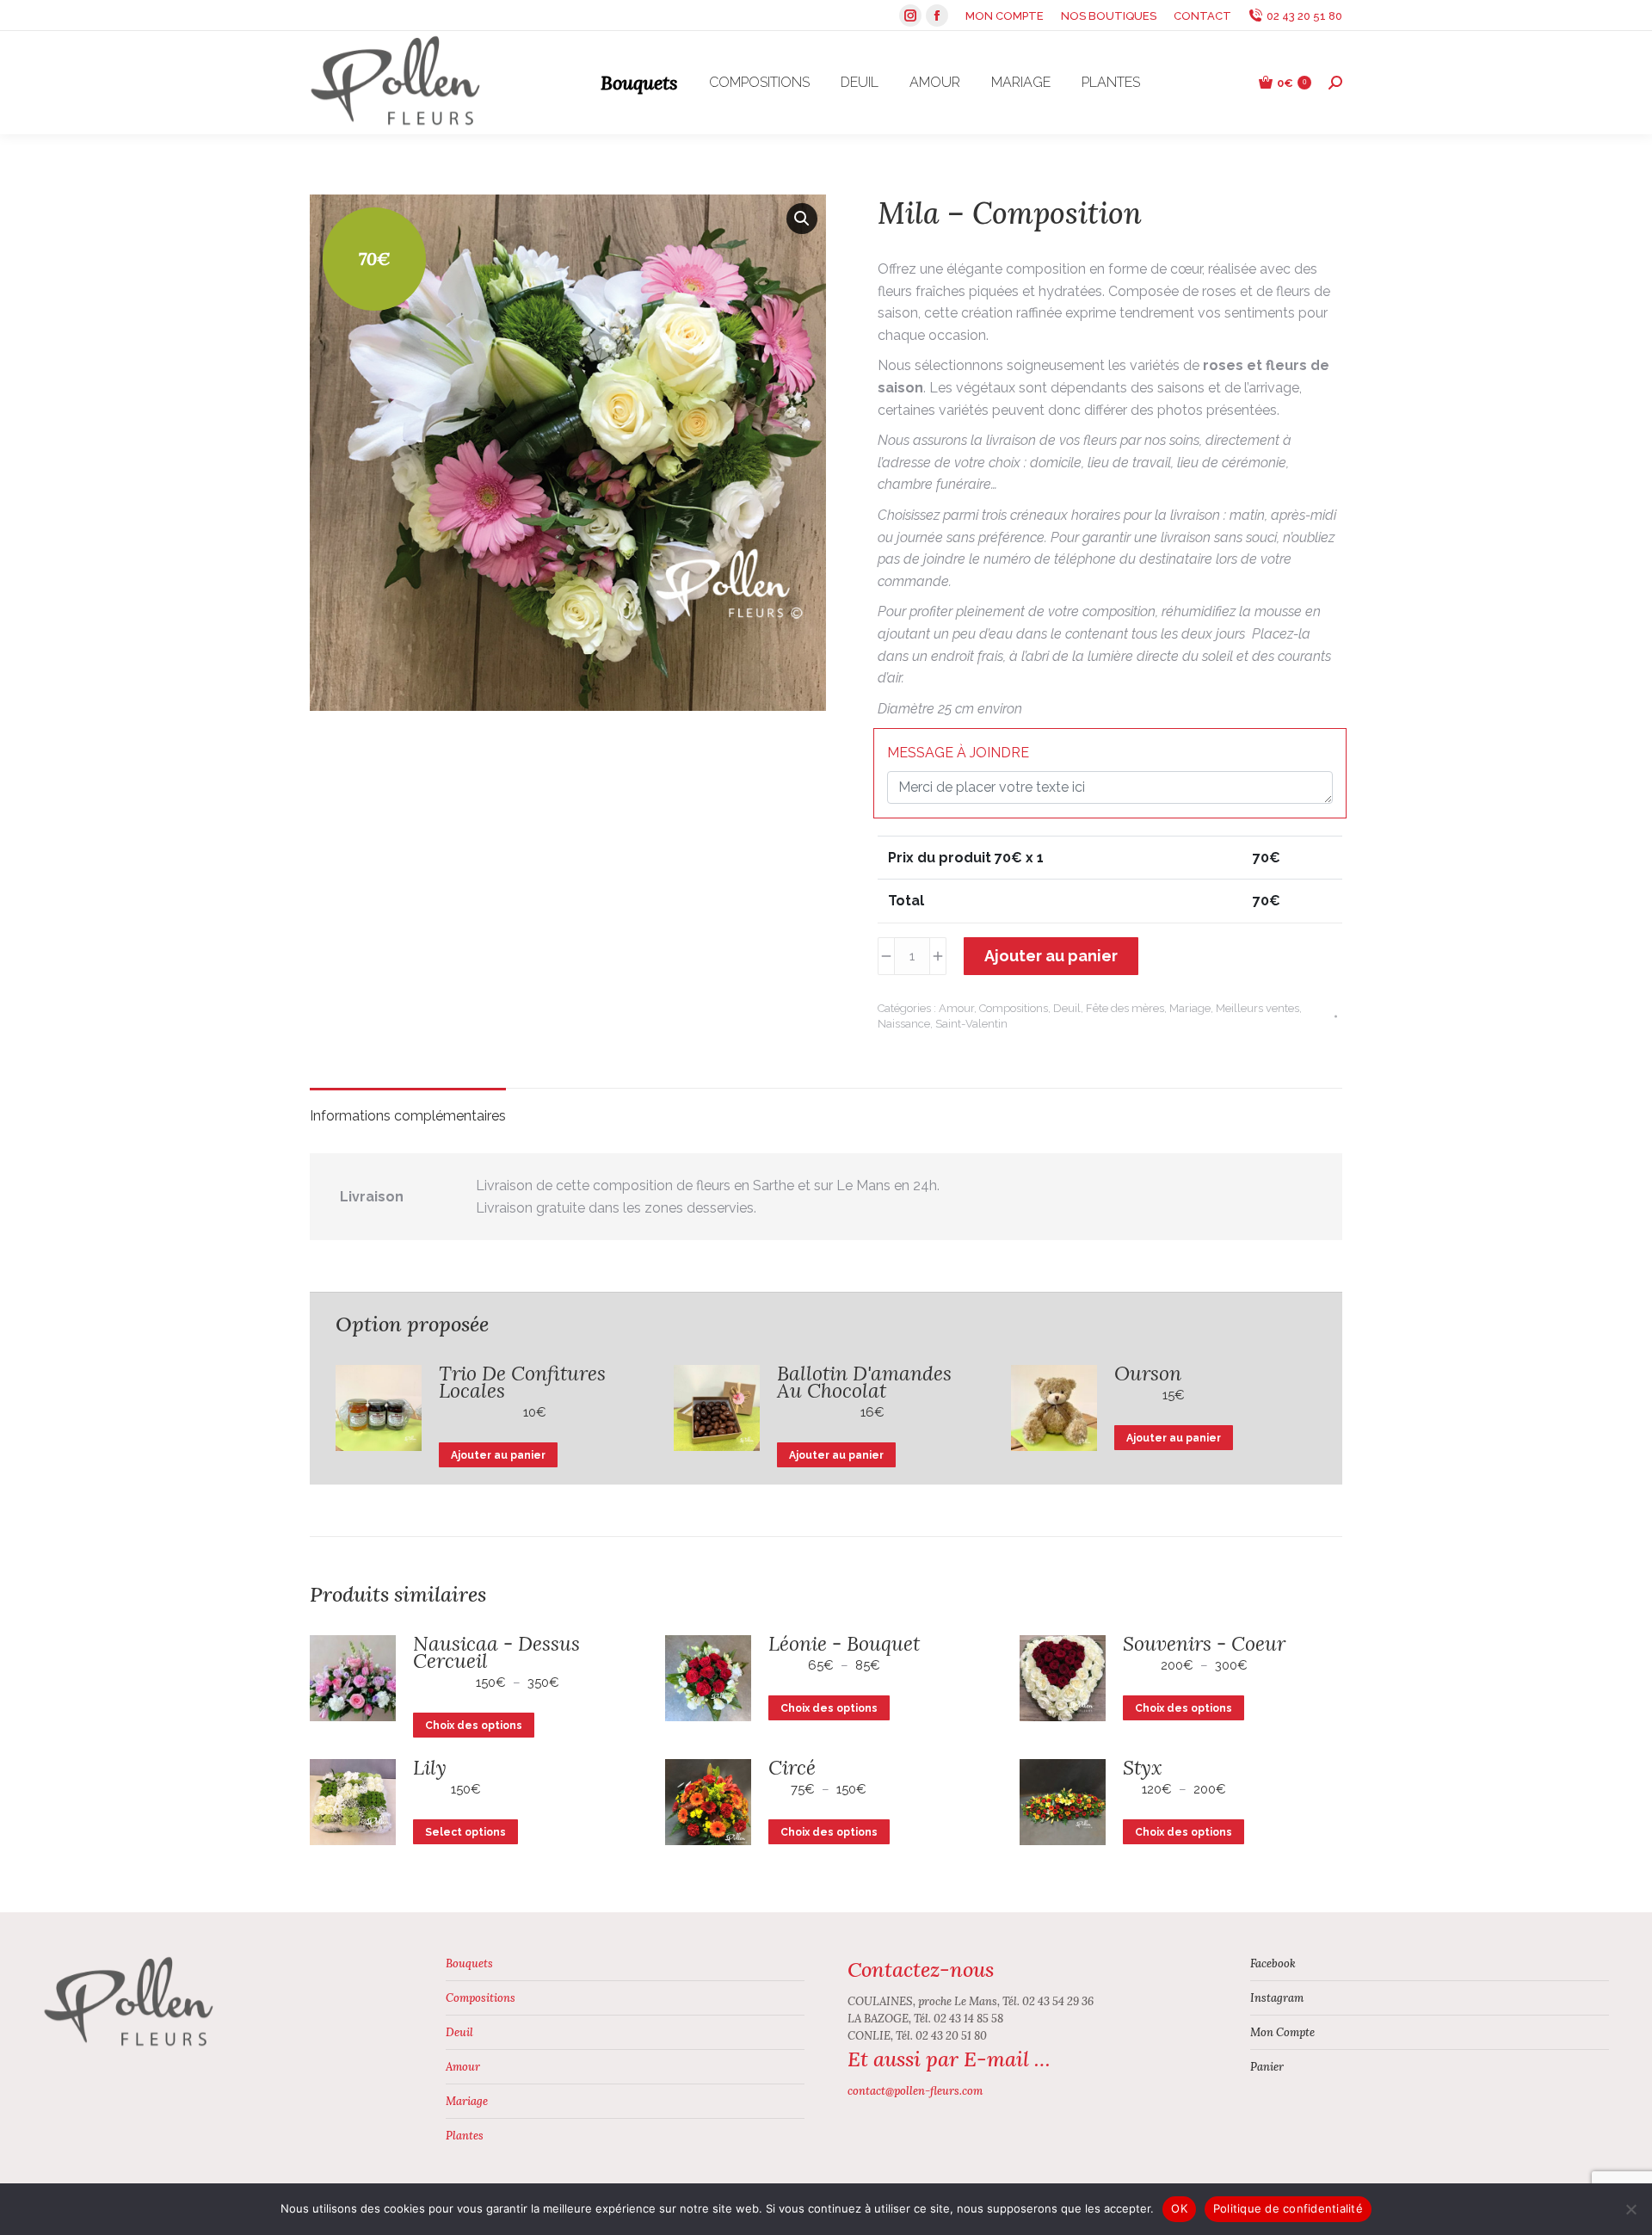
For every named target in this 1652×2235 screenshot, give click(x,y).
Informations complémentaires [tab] (408, 1116)
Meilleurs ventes (1257, 1008)
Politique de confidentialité (1288, 2208)
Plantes (465, 2136)
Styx (1143, 1768)
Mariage (1190, 1008)
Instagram (1277, 1998)
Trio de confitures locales (522, 1382)
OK (1179, 2208)
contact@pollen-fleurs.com (915, 2091)
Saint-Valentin (971, 1024)
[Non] (1630, 2209)
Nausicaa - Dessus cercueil (496, 1652)
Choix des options (474, 1726)
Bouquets (469, 1963)
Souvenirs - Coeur (1204, 1644)
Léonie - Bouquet (844, 1644)
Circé (792, 1768)
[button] (802, 219)
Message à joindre (958, 753)
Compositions (1014, 1008)
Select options (465, 1832)
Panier (1267, 2067)
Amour (956, 1008)
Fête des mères (1125, 1008)
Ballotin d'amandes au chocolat (864, 1382)
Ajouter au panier (1051, 956)
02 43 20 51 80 (1304, 16)
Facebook (1273, 1963)
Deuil (1067, 1008)
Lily (430, 1768)
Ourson (1148, 1374)
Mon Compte (1282, 2032)
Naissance (904, 1024)
